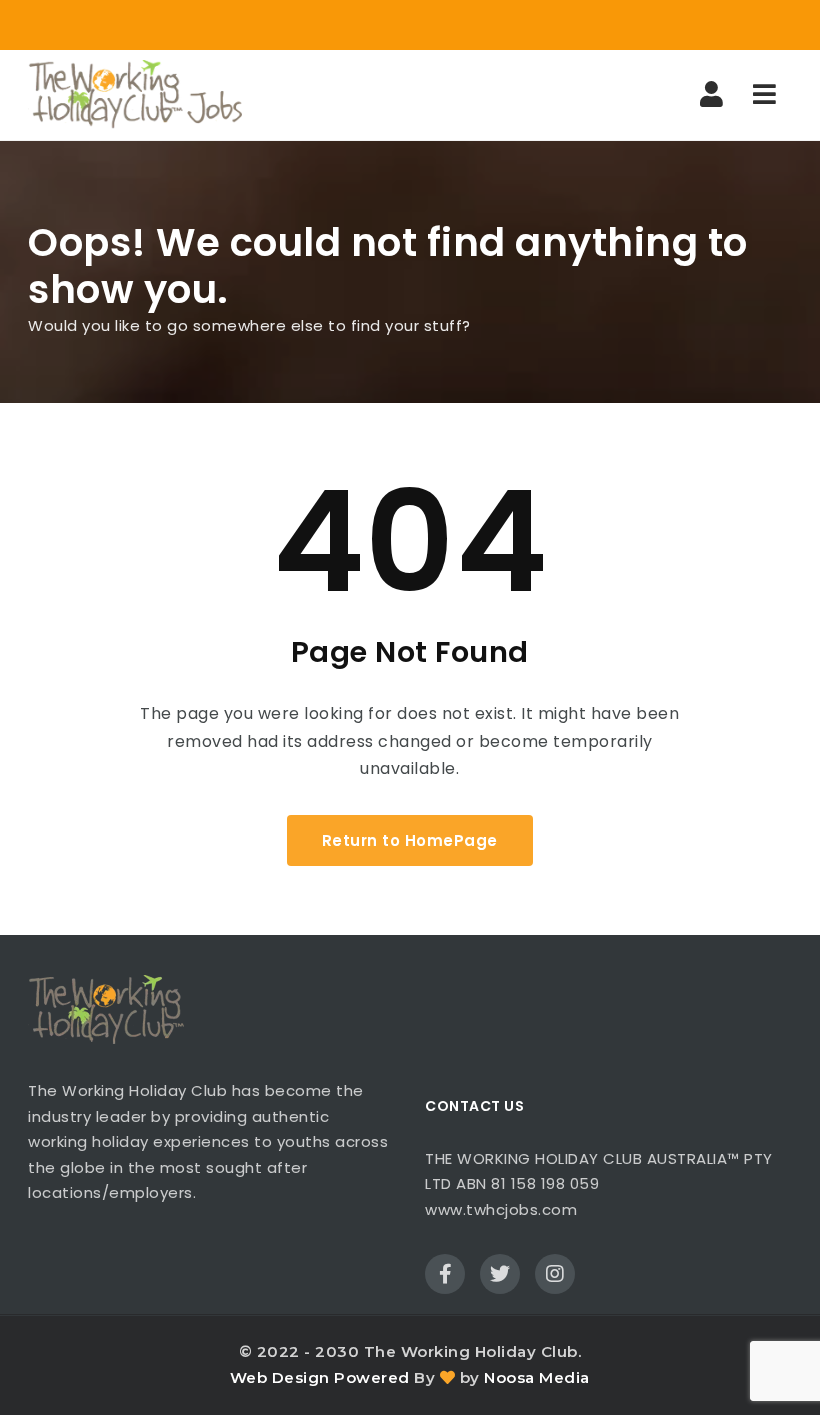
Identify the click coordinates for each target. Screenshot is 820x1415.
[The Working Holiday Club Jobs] (135, 95)
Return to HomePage (410, 840)
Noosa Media (537, 1377)
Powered (372, 1377)
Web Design (280, 1377)
